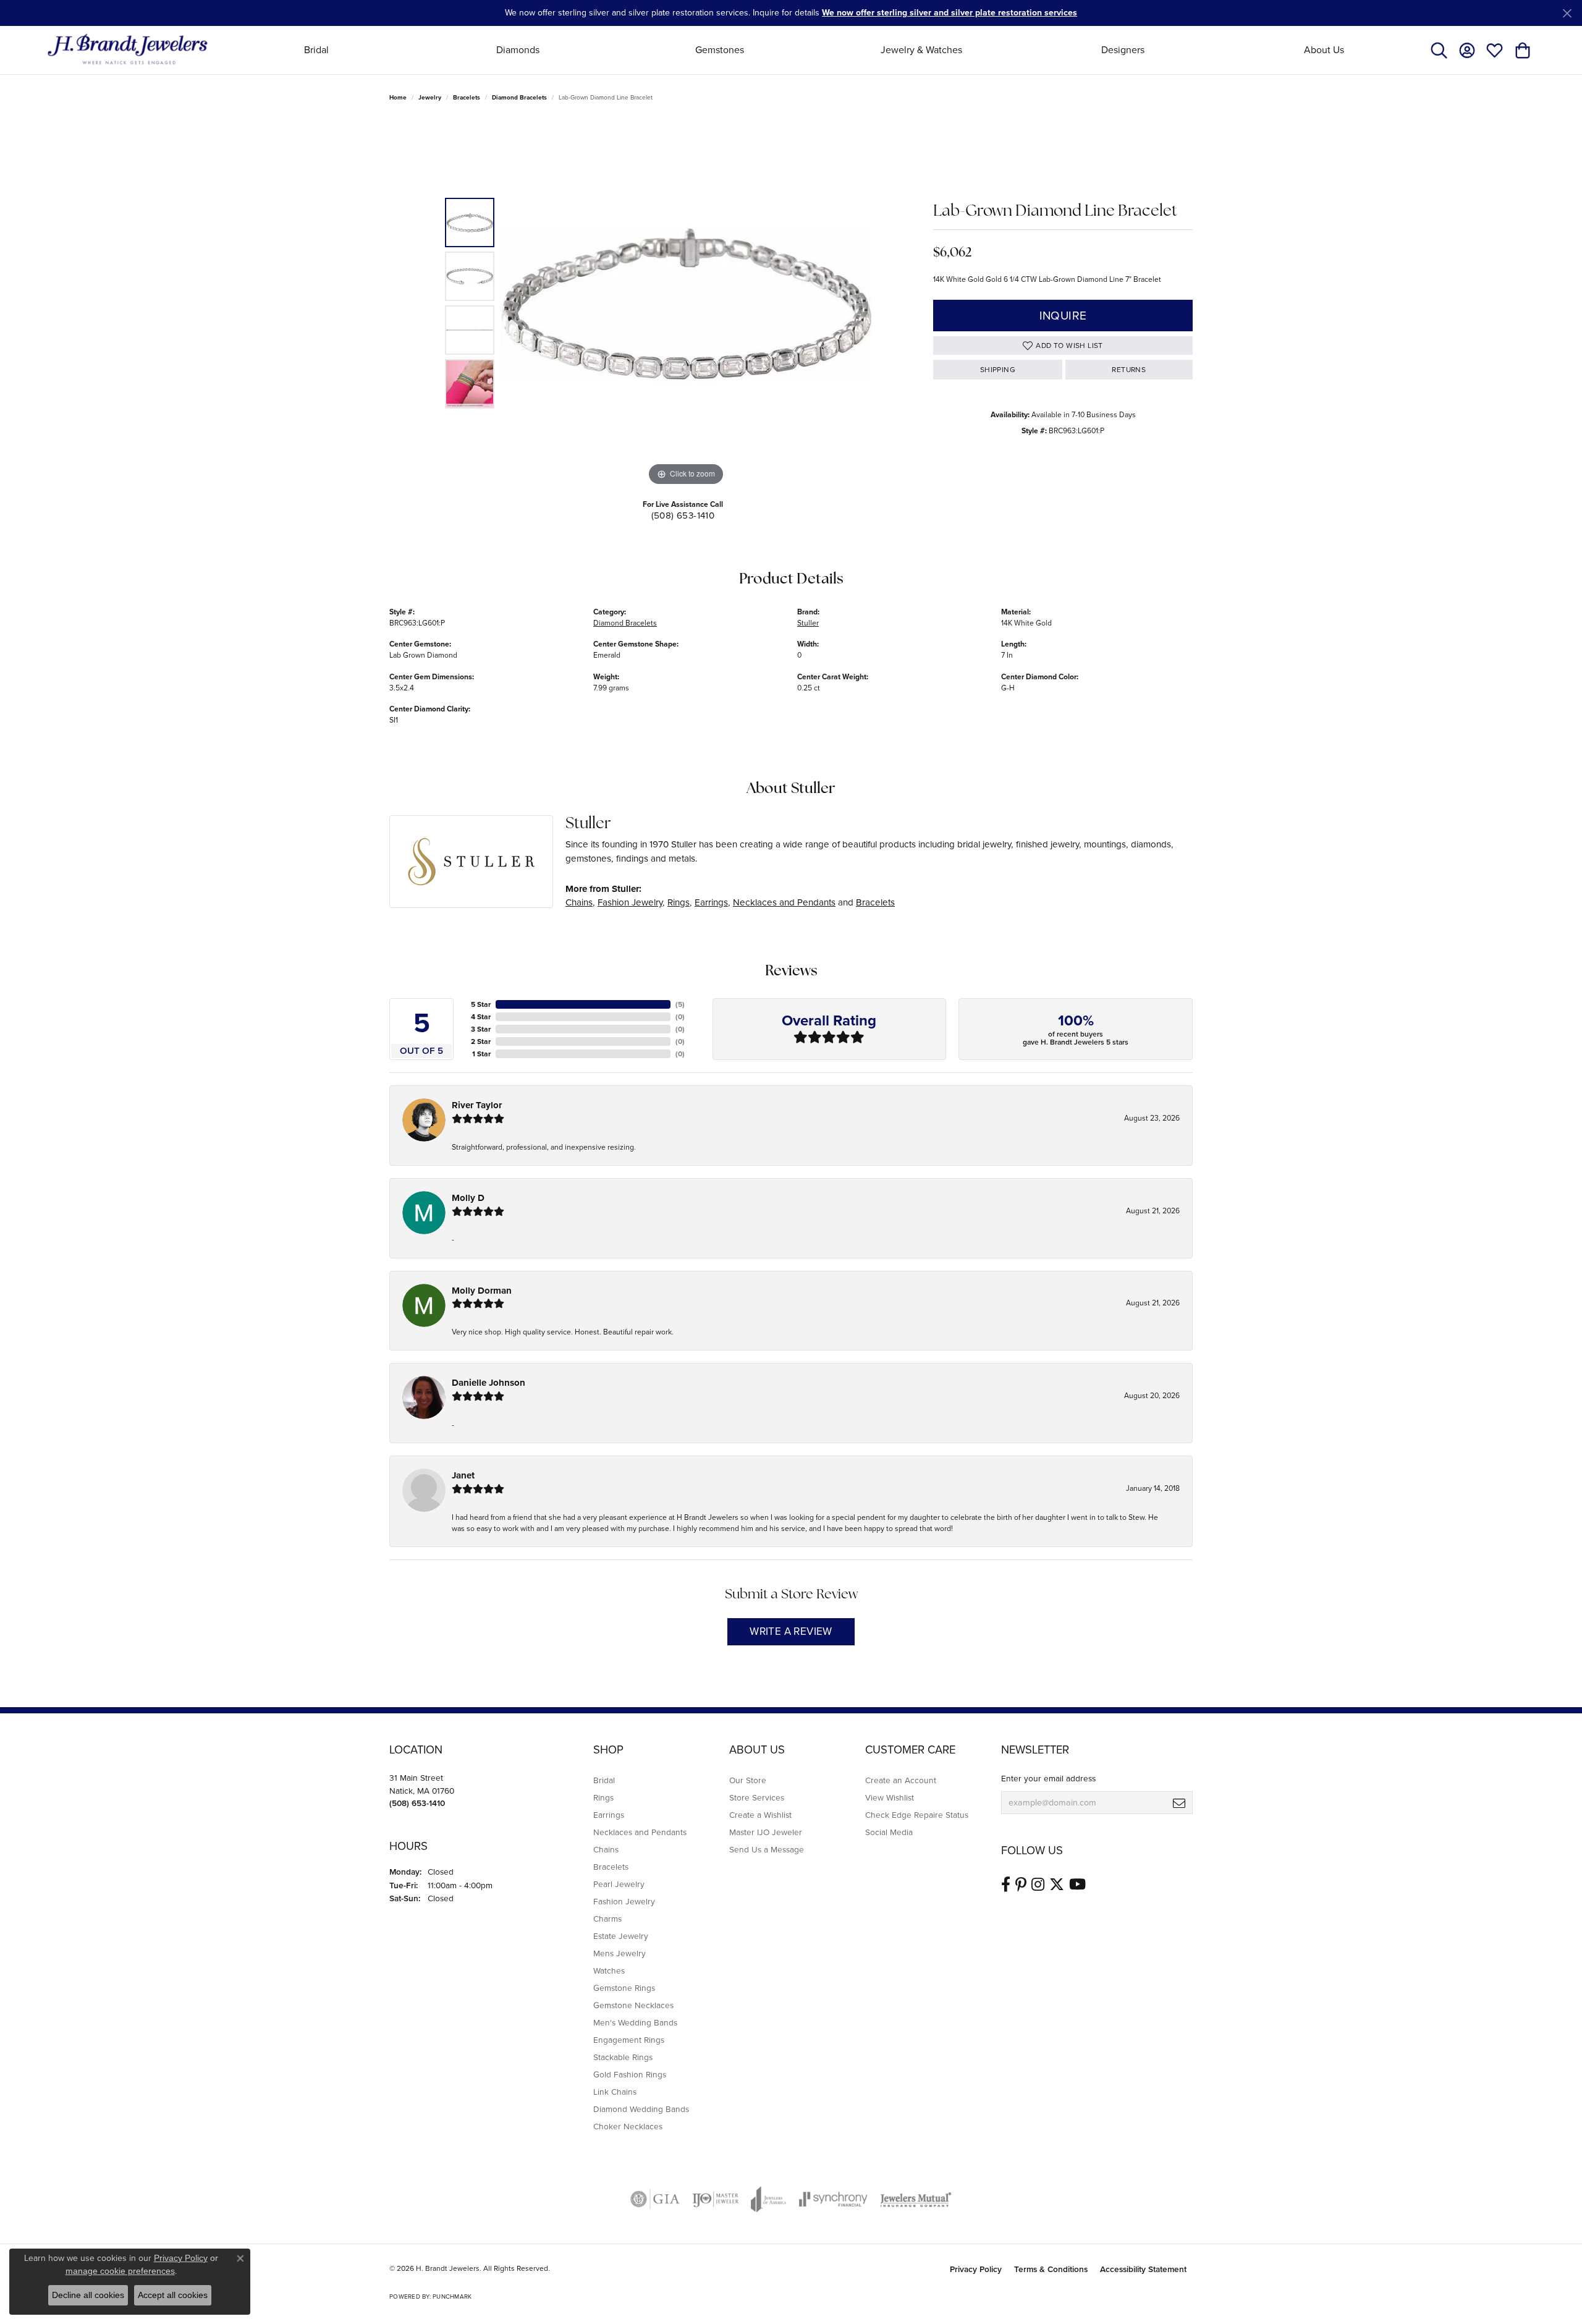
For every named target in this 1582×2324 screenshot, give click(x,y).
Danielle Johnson (489, 1383)
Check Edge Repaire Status (917, 1815)
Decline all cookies (88, 2295)
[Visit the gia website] (655, 2199)
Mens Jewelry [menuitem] (620, 1953)
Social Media (889, 1832)
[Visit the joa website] (769, 2199)
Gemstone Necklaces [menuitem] (633, 2005)
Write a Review (791, 1631)
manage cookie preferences (120, 2271)
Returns (1129, 370)
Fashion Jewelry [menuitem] (624, 1901)
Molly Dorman (482, 1291)
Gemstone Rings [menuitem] (624, 1988)
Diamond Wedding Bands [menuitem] (641, 2109)
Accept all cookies (173, 2295)
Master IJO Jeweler (766, 1832)
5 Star (481, 1004)
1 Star (481, 1054)
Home (398, 97)
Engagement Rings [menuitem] (629, 2040)
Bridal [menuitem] (604, 1780)
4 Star (481, 1017)
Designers (1123, 50)
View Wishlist (890, 1797)
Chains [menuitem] (606, 1849)
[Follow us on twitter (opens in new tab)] (1057, 1885)
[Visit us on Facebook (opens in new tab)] (1006, 1885)
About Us (1324, 50)
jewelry (430, 97)
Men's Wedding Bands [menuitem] (635, 2022)
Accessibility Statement (1143, 2269)
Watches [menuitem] (609, 1970)
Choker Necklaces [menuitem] (628, 2126)
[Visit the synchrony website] (833, 2199)
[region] (686, 303)
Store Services (757, 1797)
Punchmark (452, 2296)
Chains (579, 902)
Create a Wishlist (760, 1815)
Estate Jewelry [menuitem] (621, 1936)
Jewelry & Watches (921, 50)
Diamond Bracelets (519, 97)
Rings (679, 902)
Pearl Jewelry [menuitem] (619, 1884)
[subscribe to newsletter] (1179, 1803)
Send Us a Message (767, 1849)
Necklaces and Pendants (784, 902)
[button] (1439, 50)
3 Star (481, 1029)
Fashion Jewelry (630, 902)
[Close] (1567, 13)
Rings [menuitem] (603, 1797)
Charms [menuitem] (607, 1919)
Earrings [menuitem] (609, 1815)
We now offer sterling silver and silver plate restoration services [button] (950, 13)
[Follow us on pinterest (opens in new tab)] (1021, 1885)
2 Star (481, 1041)
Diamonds (518, 50)
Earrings (711, 902)
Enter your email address (1048, 1778)
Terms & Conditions (1051, 2269)
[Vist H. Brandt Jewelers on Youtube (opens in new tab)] (1077, 1885)
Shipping (998, 370)
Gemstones (720, 50)
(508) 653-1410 (683, 515)
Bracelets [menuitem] (611, 1867)
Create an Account (901, 1780)
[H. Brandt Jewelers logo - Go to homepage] (128, 50)
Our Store (748, 1780)
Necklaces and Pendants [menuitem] (640, 1832)
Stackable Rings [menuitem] (623, 2057)
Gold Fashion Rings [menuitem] (630, 2074)
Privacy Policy (976, 2269)
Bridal (316, 50)
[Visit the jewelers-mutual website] (916, 2199)
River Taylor (477, 1105)
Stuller (808, 623)
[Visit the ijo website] (715, 2199)
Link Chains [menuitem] (615, 2092)
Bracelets (467, 97)
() (680, 1004)
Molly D (468, 1198)
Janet (463, 1475)
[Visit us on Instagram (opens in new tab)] (1038, 1885)
